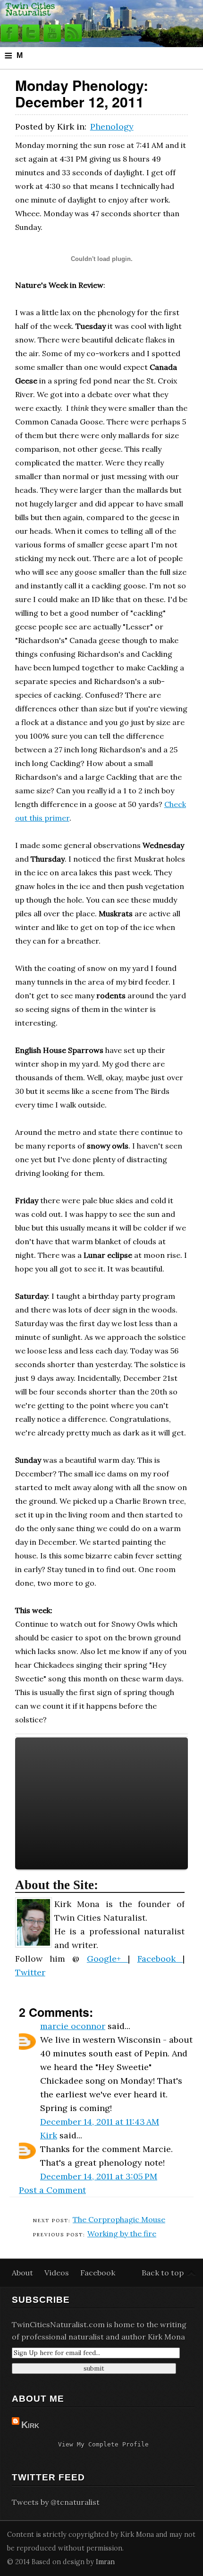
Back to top (163, 2273)
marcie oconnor (73, 2026)
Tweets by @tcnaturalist (56, 2502)
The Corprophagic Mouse (119, 2219)
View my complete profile (103, 2444)
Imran (105, 2562)
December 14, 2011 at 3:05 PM (99, 2176)
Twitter (30, 1972)
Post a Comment (52, 2190)
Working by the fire (122, 2234)
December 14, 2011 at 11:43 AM (100, 2122)
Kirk (49, 2135)
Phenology (112, 126)
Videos (58, 2273)
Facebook (160, 1959)
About (23, 2273)
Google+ (107, 1959)
